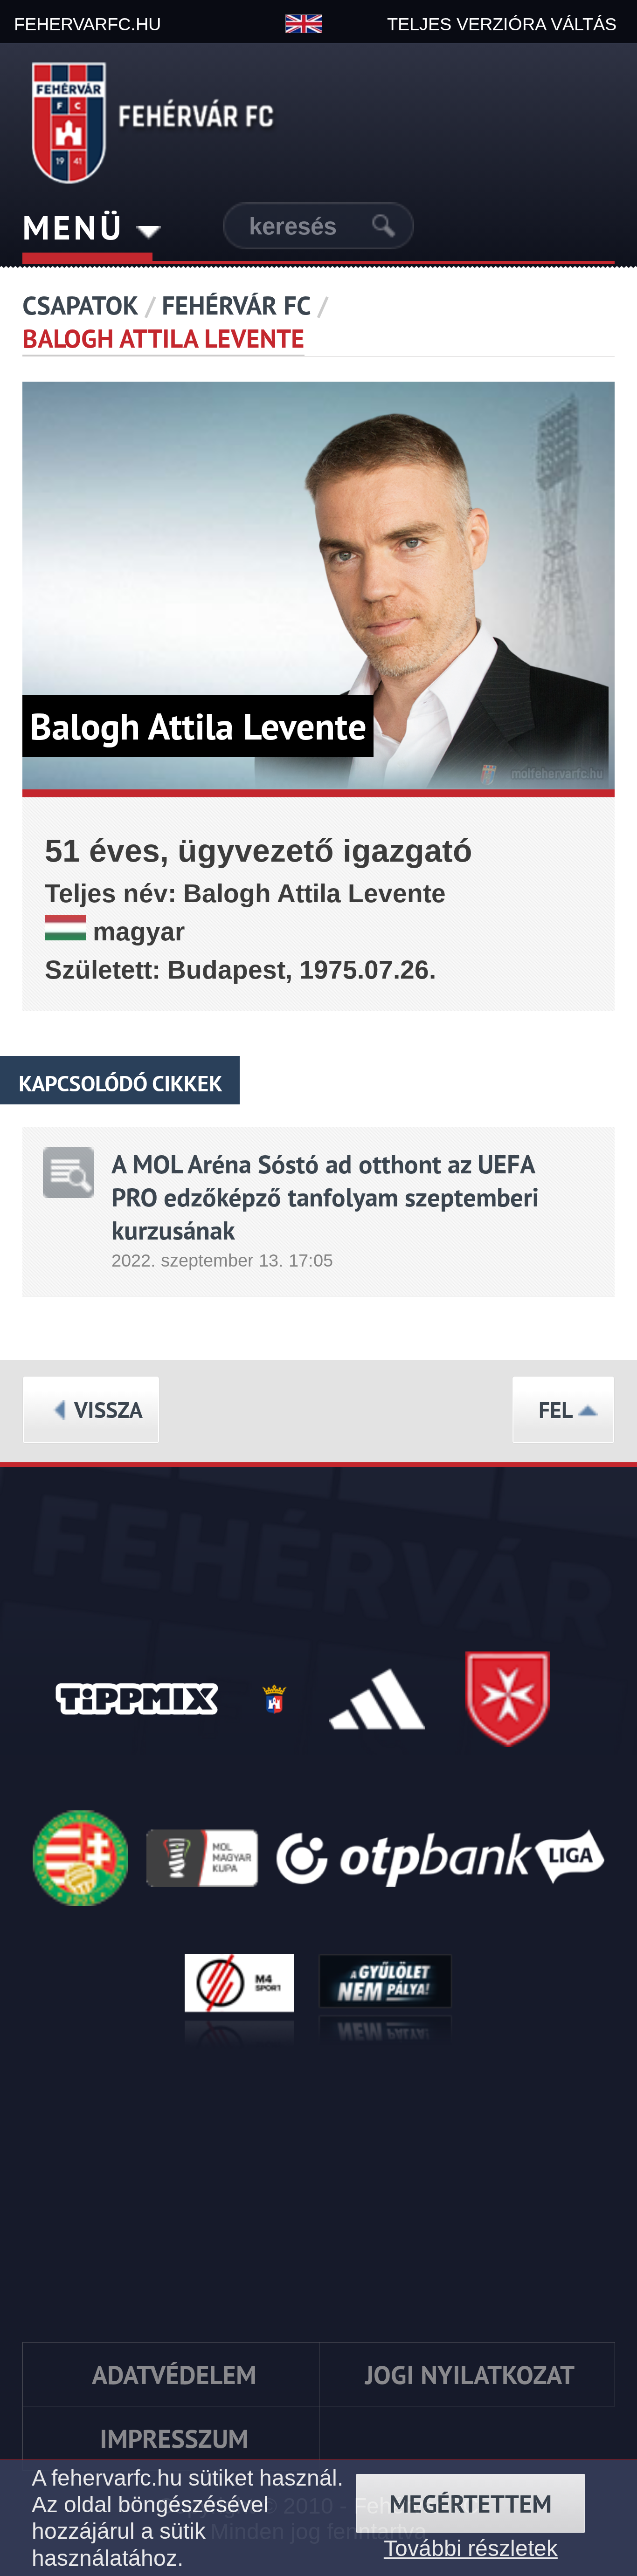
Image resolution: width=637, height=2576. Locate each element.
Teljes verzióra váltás (502, 24)
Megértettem (471, 2504)
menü (79, 227)
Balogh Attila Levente (163, 338)
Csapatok (80, 305)
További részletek (471, 2548)
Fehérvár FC (236, 305)
